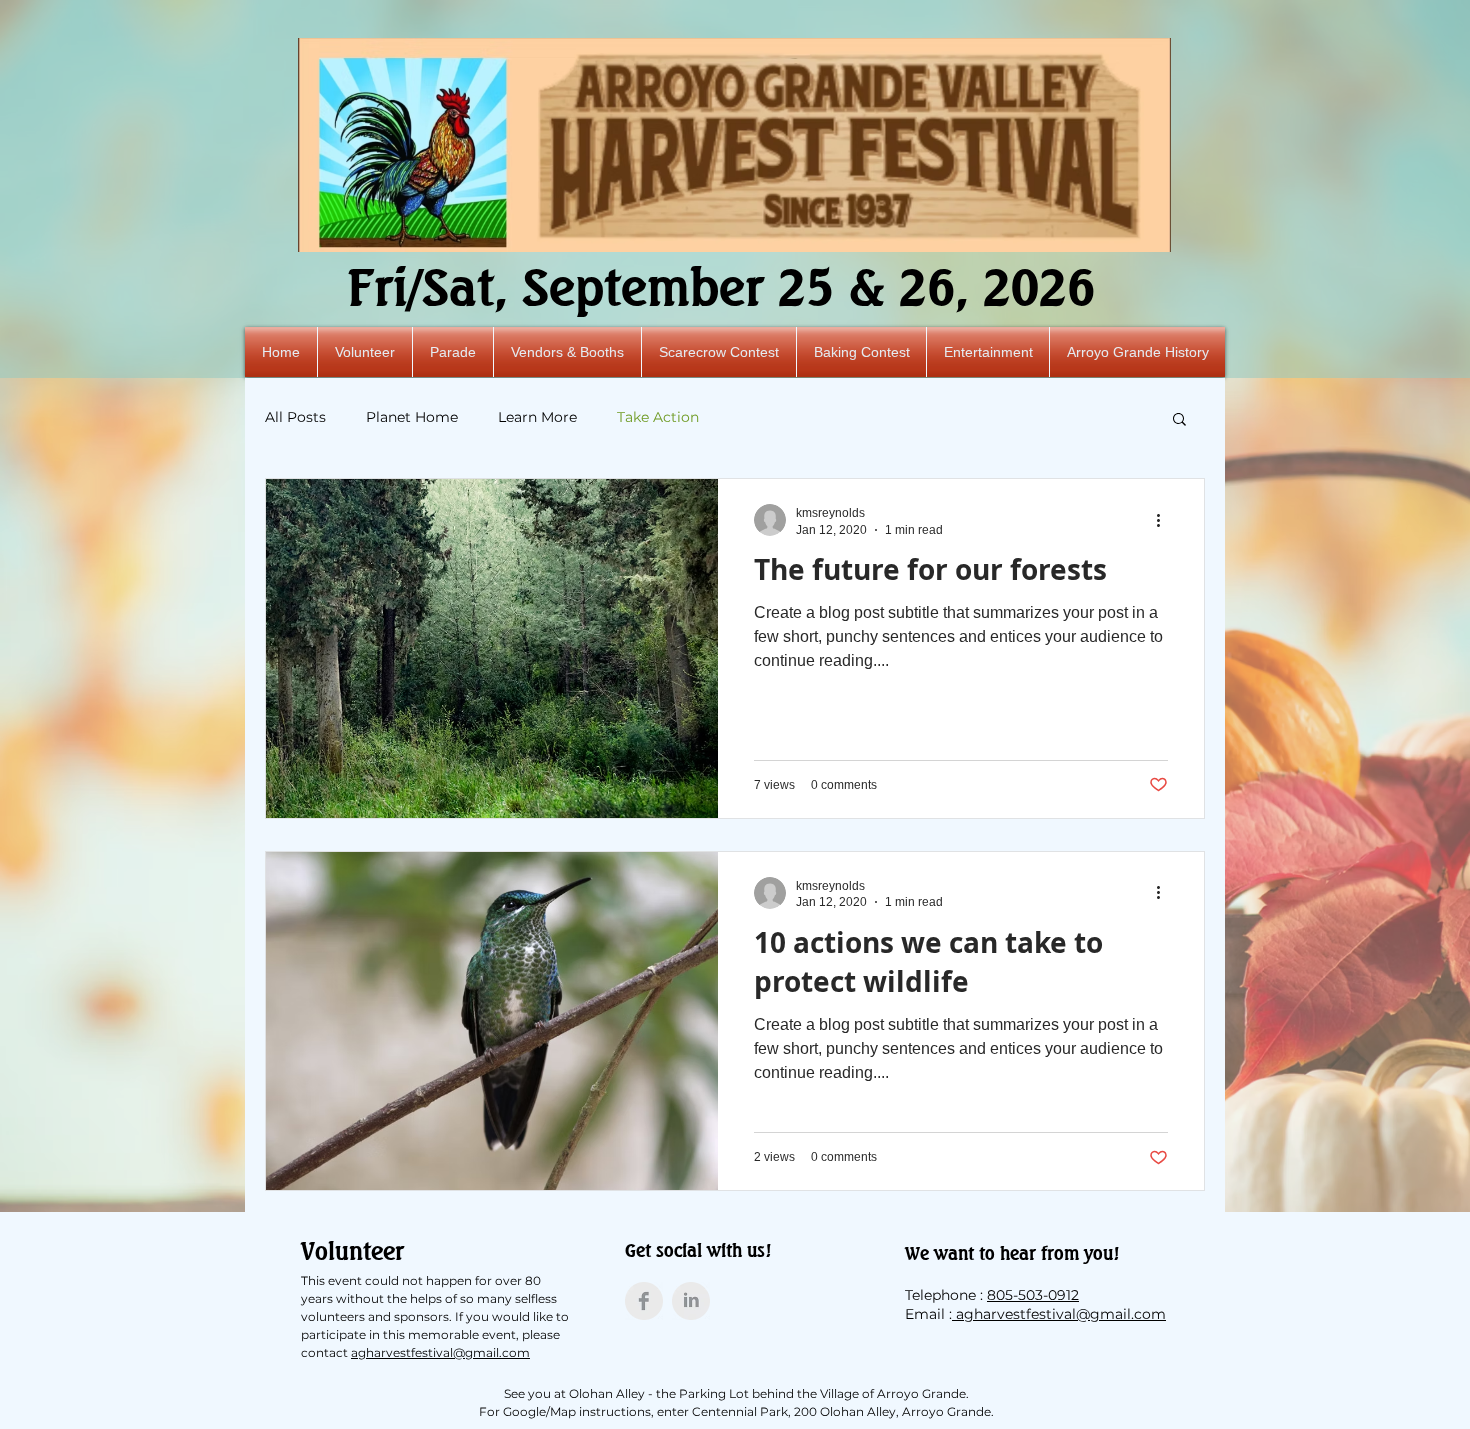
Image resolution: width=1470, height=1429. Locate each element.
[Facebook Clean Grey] (644, 1301)
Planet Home (412, 417)
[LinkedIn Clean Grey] (691, 1301)
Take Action (658, 417)
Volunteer (352, 1250)
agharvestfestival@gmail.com (440, 1352)
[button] (1179, 420)
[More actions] (1165, 520)
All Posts (295, 417)
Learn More (537, 417)
